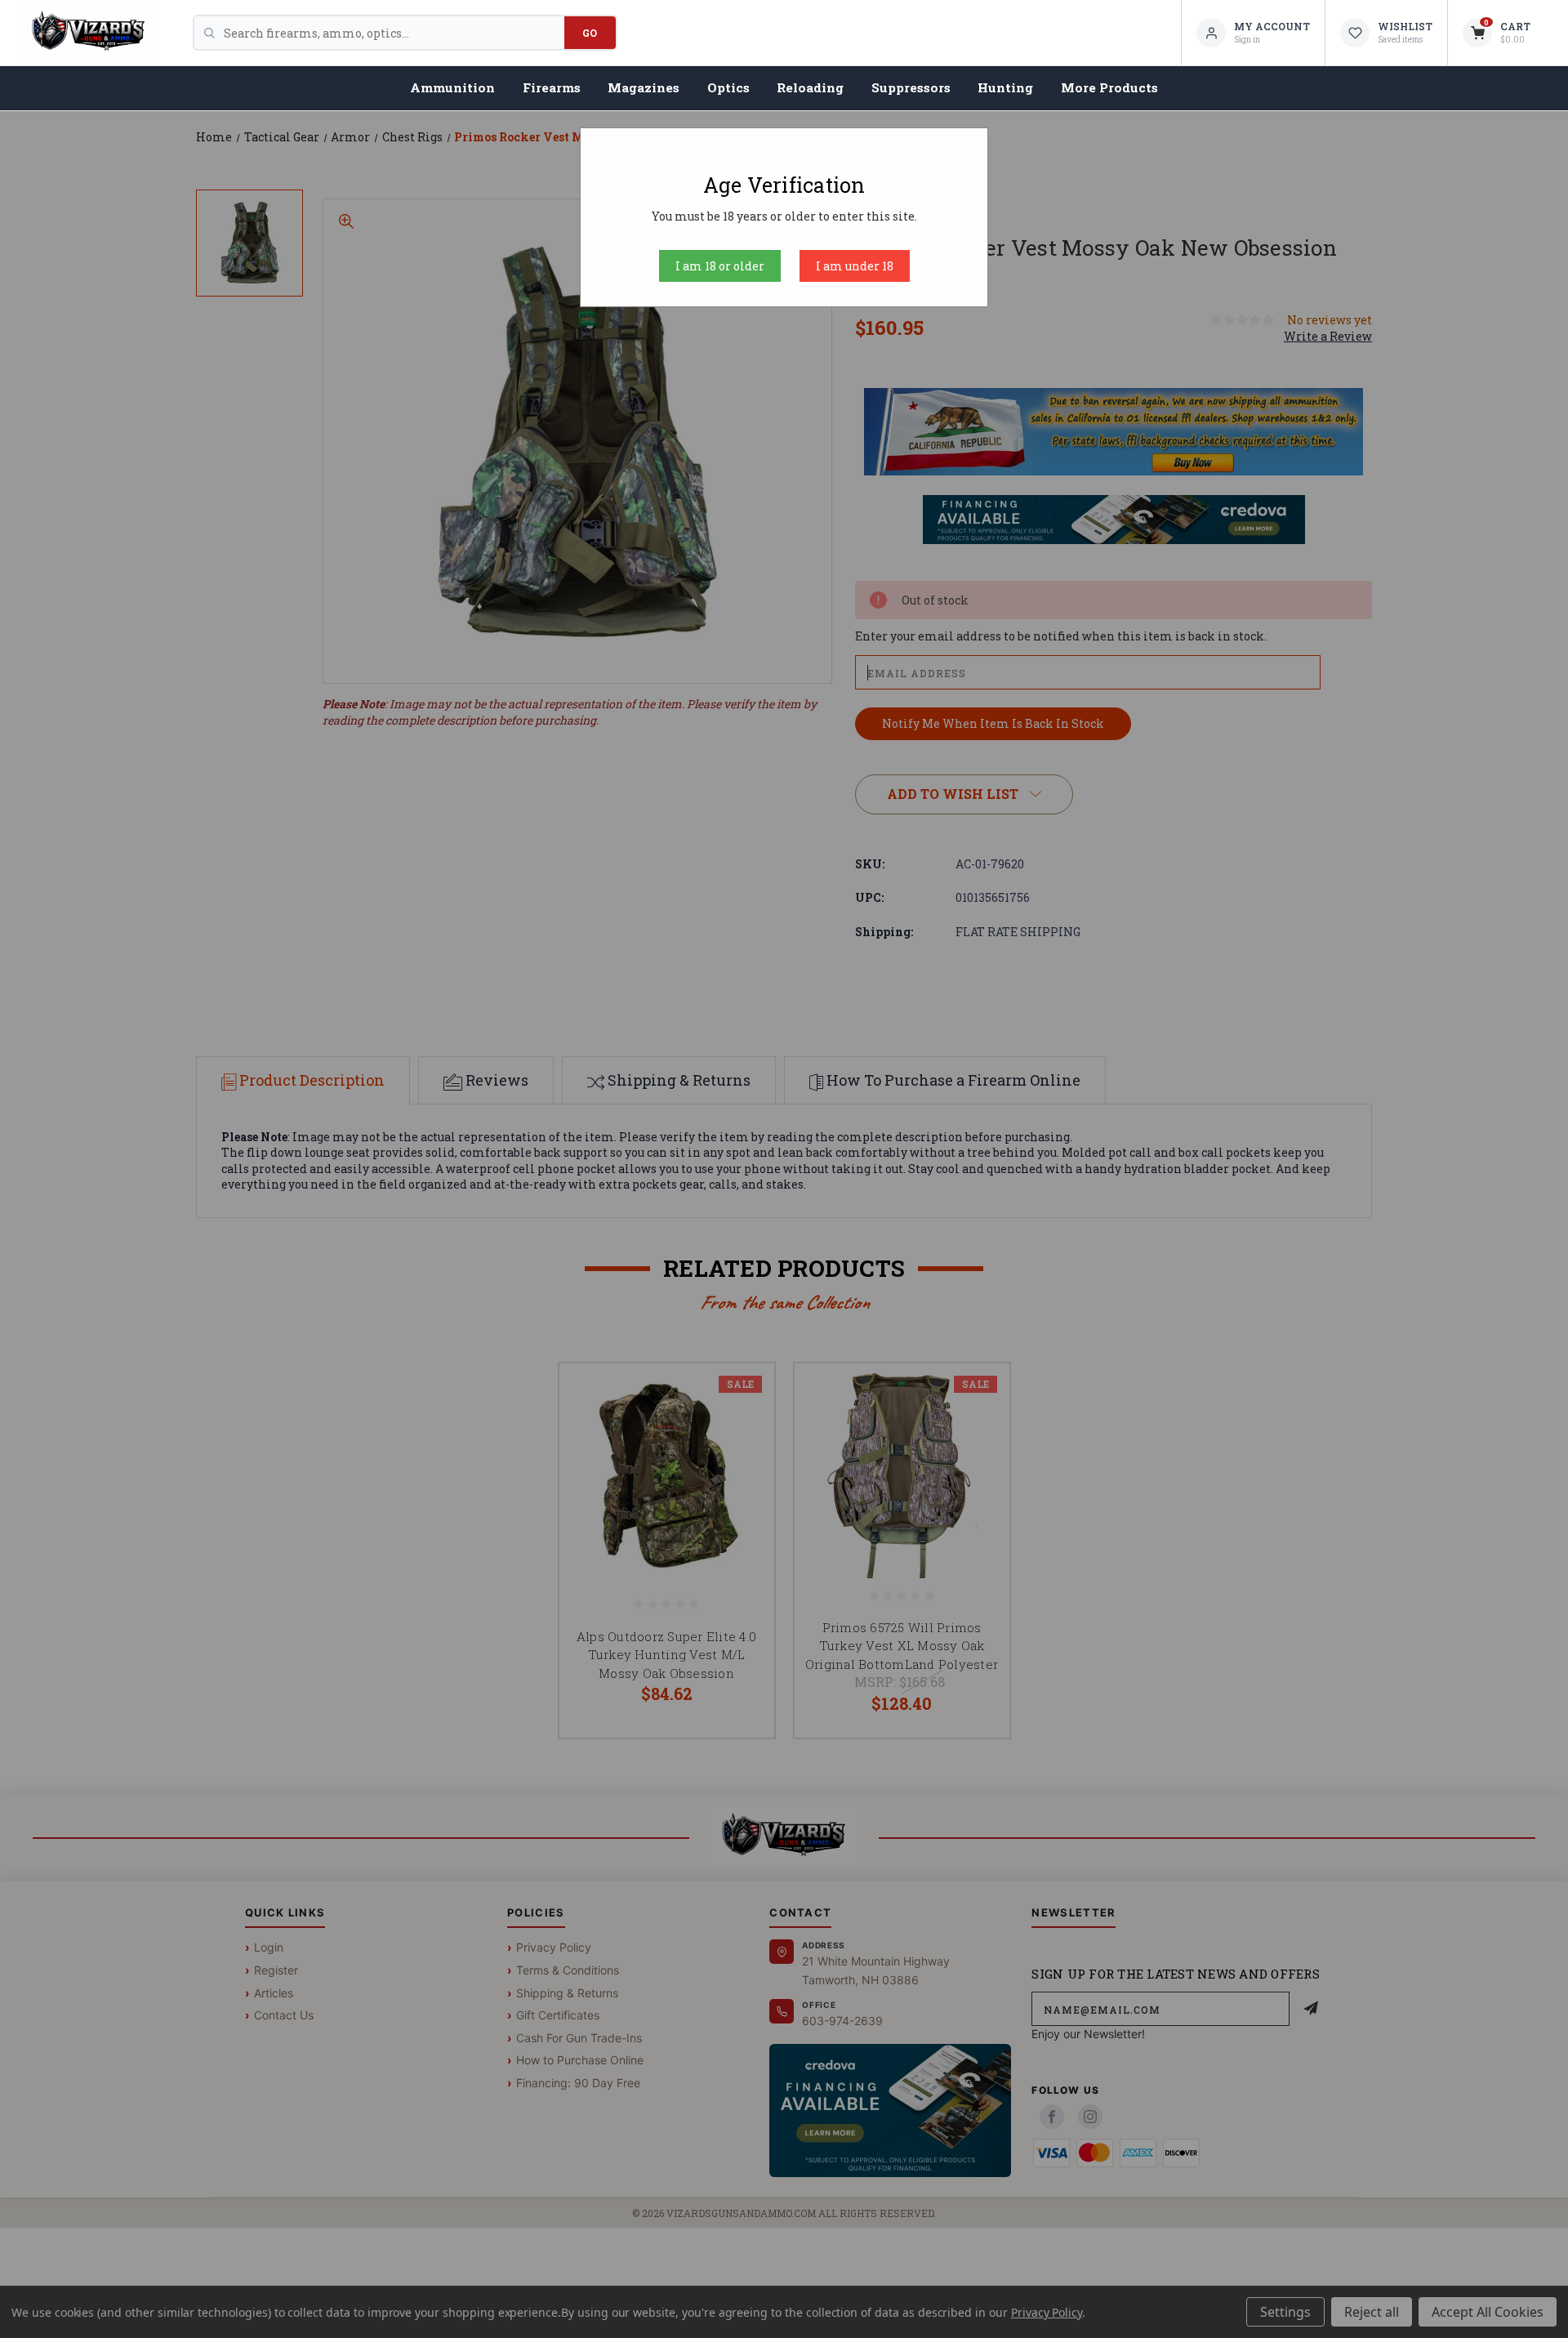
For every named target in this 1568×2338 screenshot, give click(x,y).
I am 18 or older (720, 266)
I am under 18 (855, 266)
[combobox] (394, 33)
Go (590, 33)
